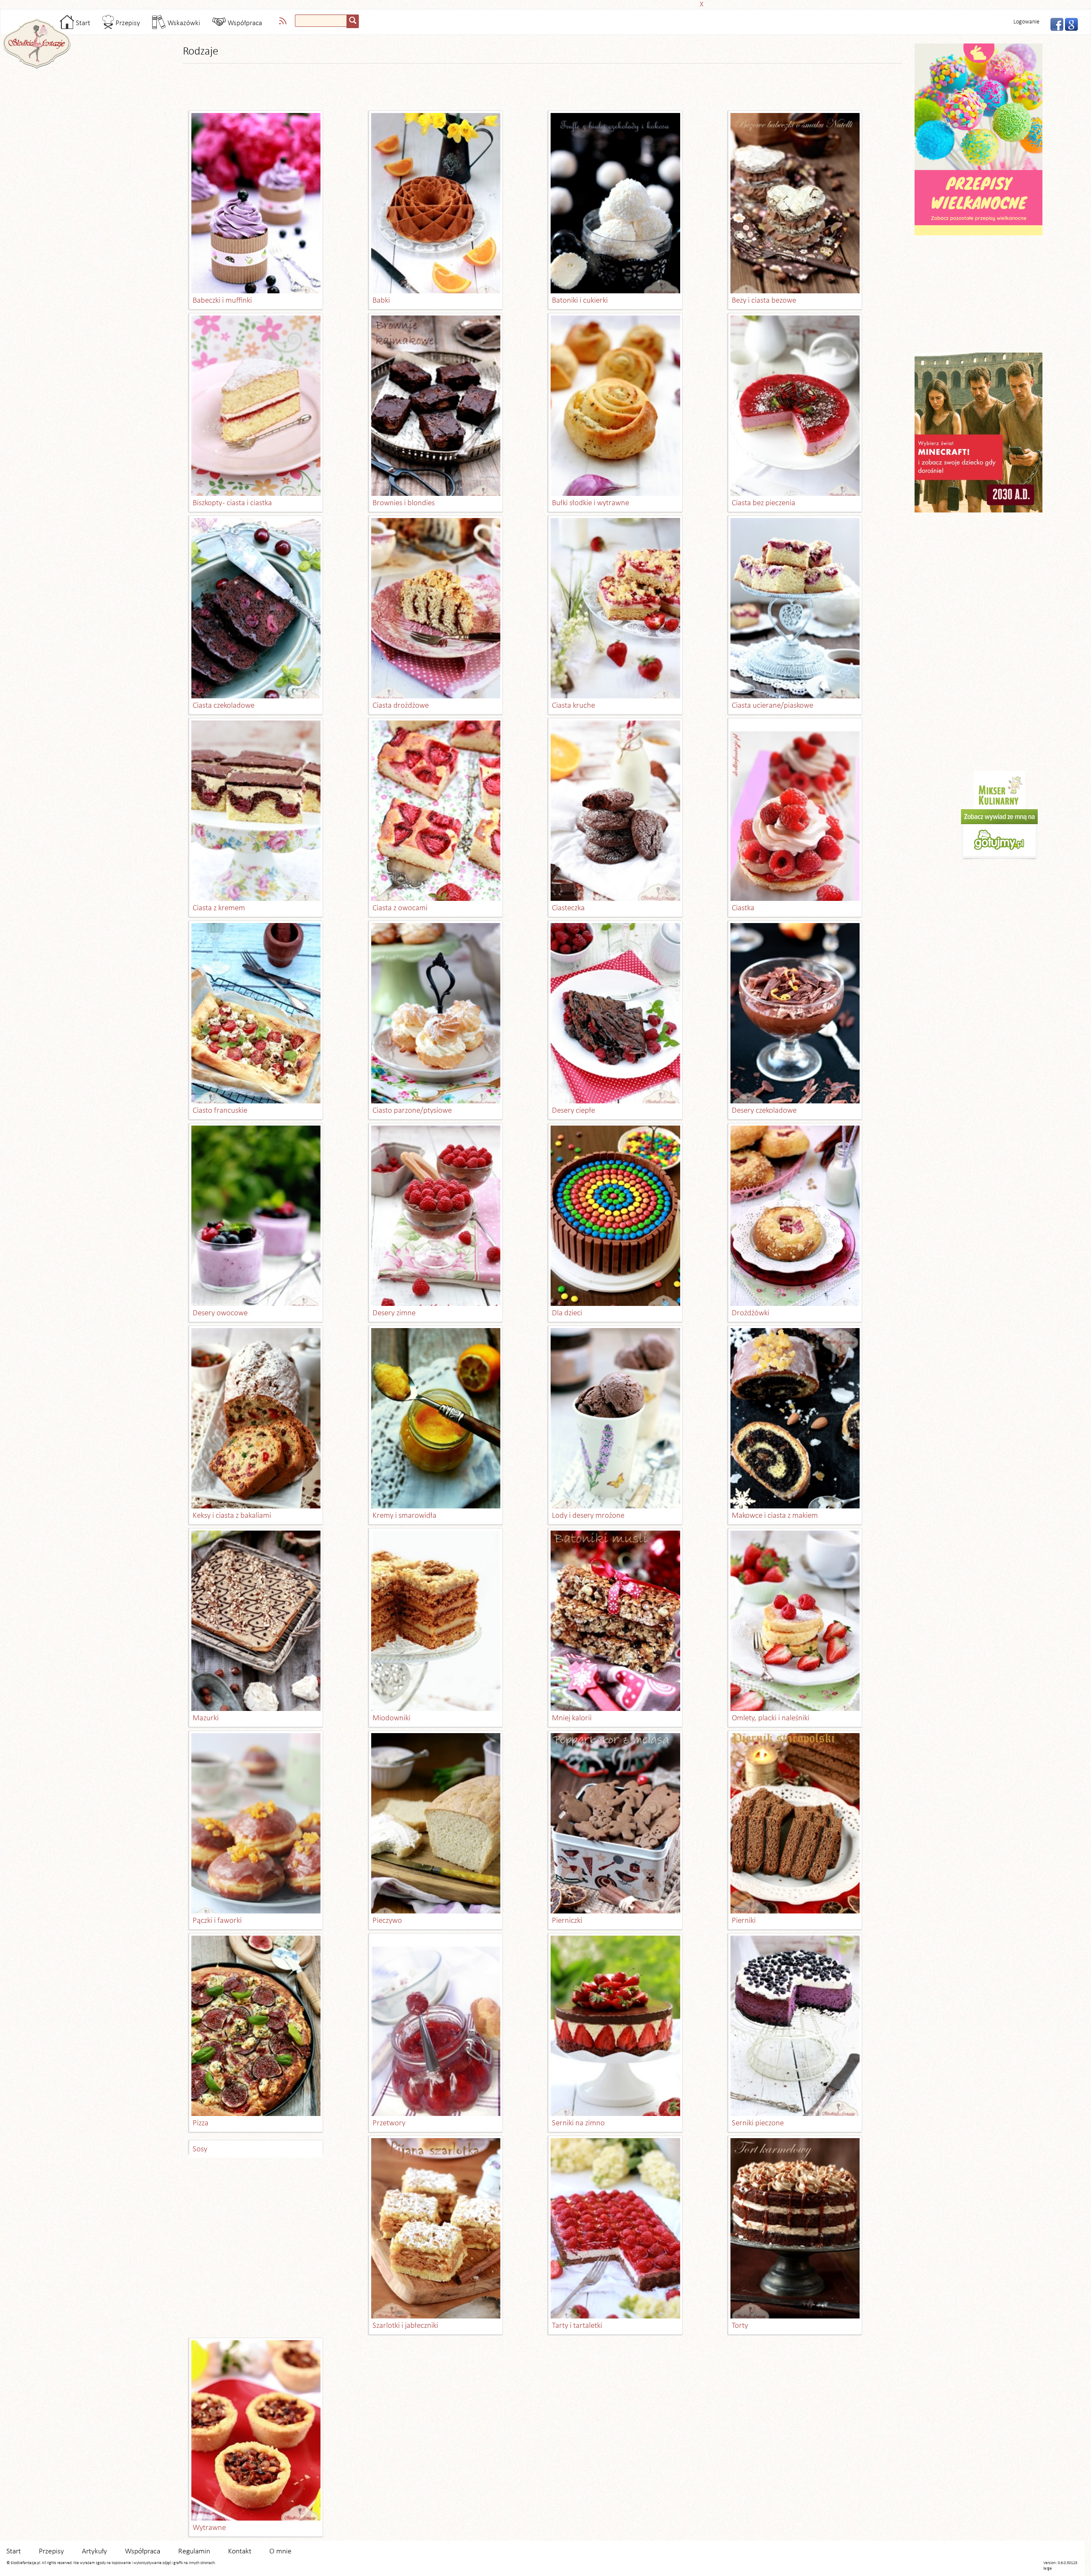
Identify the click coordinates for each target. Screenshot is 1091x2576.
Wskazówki (183, 23)
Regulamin (194, 2551)
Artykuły (94, 2551)
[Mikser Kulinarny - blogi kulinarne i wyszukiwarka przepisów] (999, 790)
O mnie (280, 2551)
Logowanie (1026, 22)
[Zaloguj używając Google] (1069, 23)
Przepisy (127, 23)
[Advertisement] (543, 3)
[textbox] (321, 21)
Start (82, 23)
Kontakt (240, 2551)
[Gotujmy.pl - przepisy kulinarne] (999, 835)
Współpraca (244, 23)
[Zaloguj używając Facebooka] (1054, 23)
